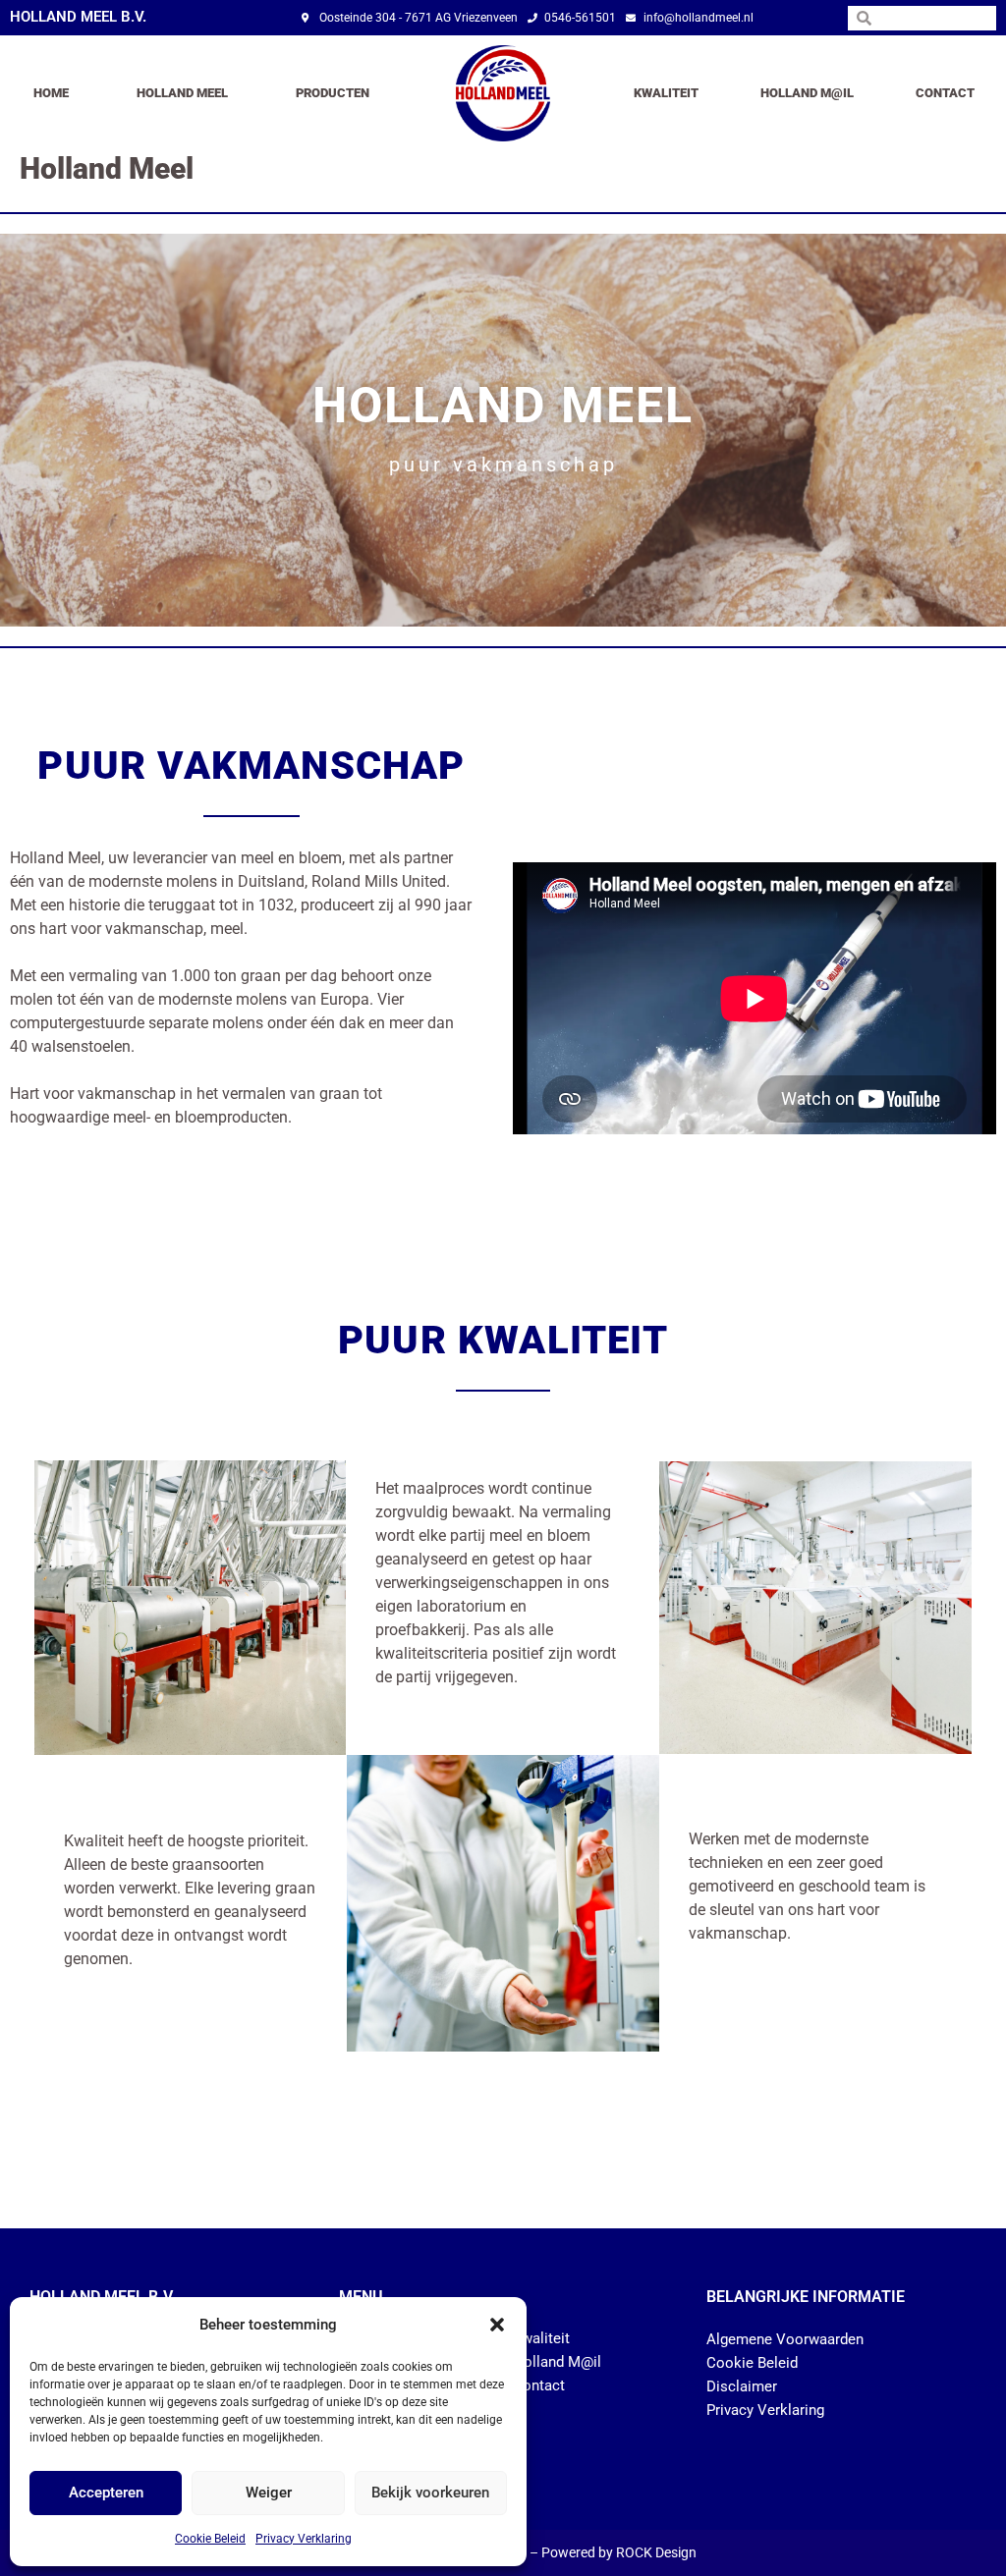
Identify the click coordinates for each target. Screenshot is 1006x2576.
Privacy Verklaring (304, 2539)
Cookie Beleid (210, 2539)
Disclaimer (742, 2386)
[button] (497, 2325)
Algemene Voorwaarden (785, 2339)
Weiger (269, 2493)
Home (51, 93)
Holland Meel (182, 93)
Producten (333, 93)
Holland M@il (807, 93)
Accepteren (106, 2493)
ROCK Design (656, 2552)
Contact (945, 93)
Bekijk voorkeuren (430, 2493)
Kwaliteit (666, 93)
